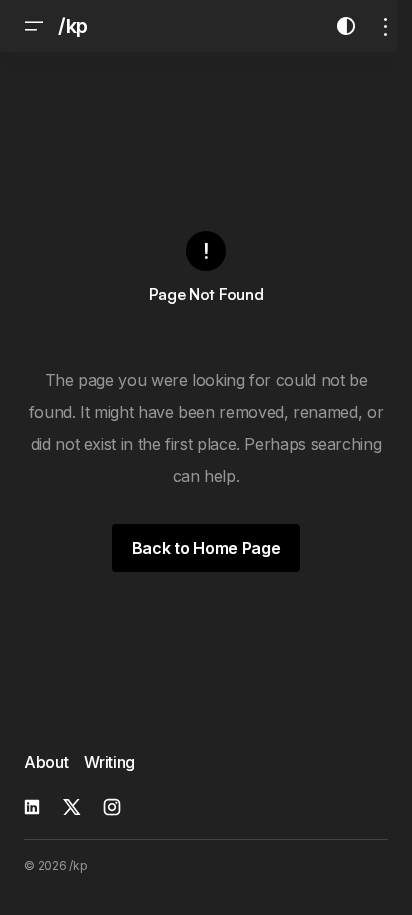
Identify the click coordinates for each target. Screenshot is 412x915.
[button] (34, 26)
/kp (73, 26)
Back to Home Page (206, 548)
